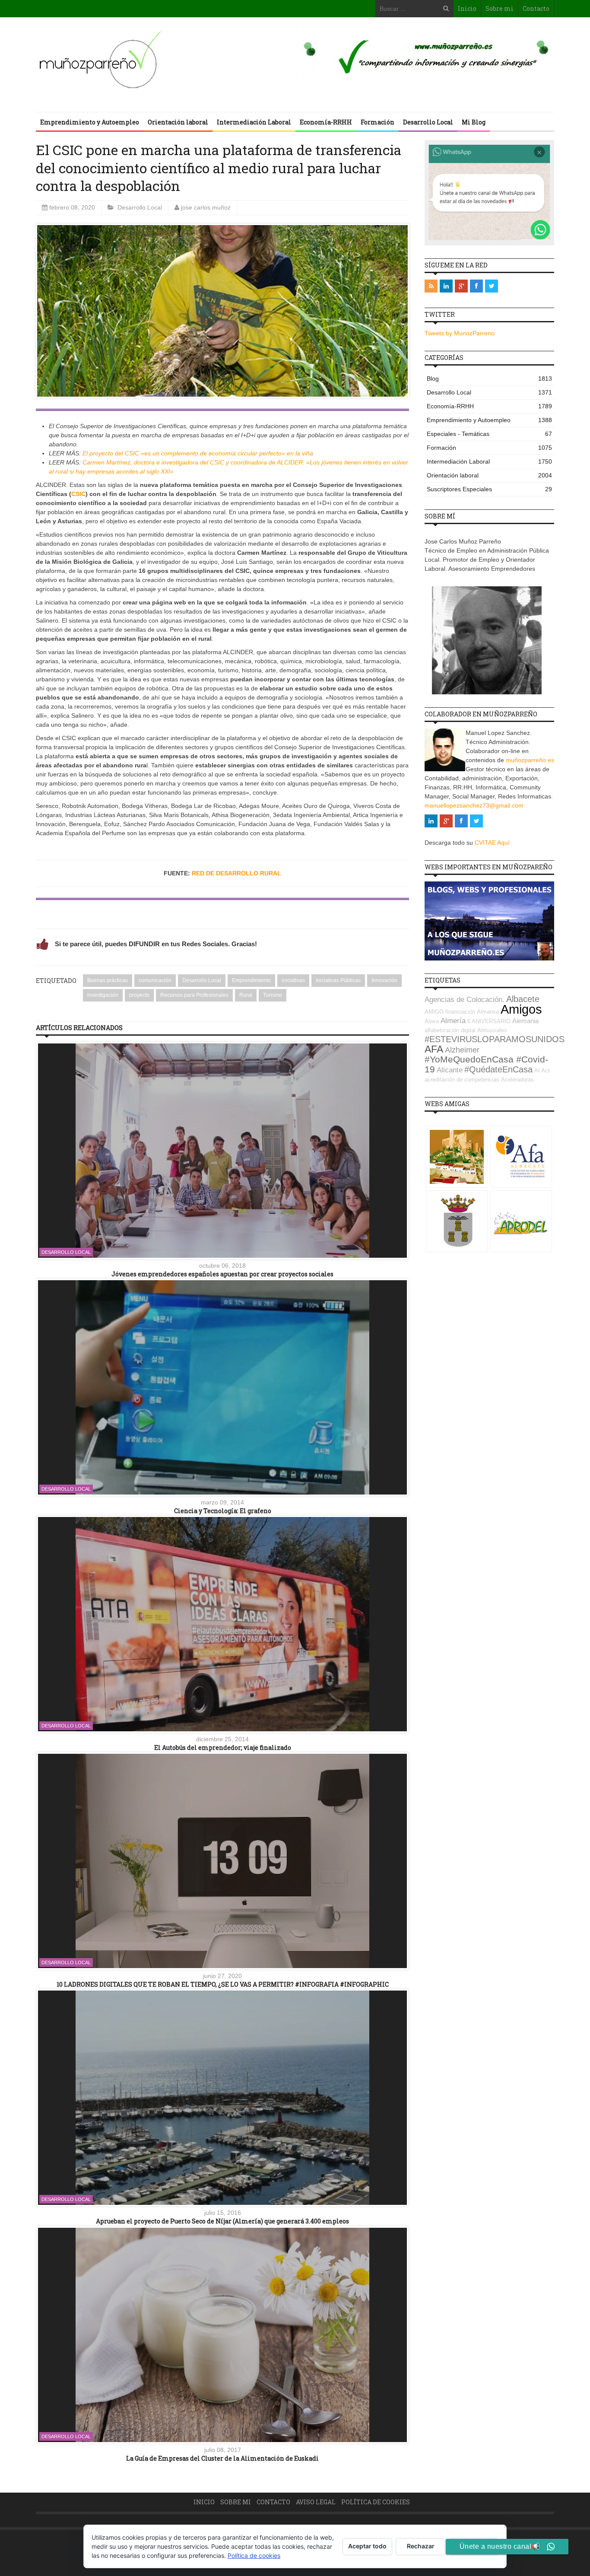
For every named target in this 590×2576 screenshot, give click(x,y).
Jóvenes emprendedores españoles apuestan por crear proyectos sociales (222, 1274)
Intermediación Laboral (254, 122)
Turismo (273, 995)
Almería (453, 1021)
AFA (434, 1049)
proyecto (139, 995)
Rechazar (421, 2546)
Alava (432, 1021)
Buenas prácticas (108, 980)
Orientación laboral (178, 122)
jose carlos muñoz (206, 207)
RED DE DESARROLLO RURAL (236, 873)
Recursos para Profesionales (194, 995)
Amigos (521, 1009)
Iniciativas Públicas (338, 980)
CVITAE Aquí (492, 843)
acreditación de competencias (462, 1080)
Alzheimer (462, 1050)
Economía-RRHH (326, 122)
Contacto (536, 8)
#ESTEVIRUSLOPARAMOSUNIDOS (495, 1039)
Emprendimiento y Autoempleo (90, 122)
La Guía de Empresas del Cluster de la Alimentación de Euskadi (222, 2458)
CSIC (78, 494)
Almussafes (492, 1030)
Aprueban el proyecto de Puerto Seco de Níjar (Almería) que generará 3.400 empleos (222, 2221)
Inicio (467, 8)
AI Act (542, 1070)
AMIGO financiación (450, 1012)
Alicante (450, 1070)
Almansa (488, 1012)
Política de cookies (376, 2502)
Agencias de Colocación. (465, 1000)
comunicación (155, 980)
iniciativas (293, 980)
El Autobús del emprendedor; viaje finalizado (223, 1748)
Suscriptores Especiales (489, 489)
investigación (103, 995)
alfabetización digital (450, 1030)
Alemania (525, 1021)
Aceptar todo (367, 2546)
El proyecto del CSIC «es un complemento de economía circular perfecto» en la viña (198, 453)
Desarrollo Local (428, 122)
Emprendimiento (251, 980)
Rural (246, 995)
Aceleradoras (517, 1080)
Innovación (384, 980)
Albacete (523, 999)
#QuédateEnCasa (498, 1069)
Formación (377, 122)
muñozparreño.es (530, 760)
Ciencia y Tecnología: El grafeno (223, 1511)
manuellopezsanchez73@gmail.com (474, 805)
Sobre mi (500, 8)
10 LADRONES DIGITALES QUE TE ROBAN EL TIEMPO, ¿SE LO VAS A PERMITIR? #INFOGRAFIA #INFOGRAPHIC (223, 1984)
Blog (489, 378)
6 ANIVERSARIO (489, 1021)
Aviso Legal (316, 2502)
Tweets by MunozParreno (460, 333)
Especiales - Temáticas (489, 434)
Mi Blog (474, 122)
